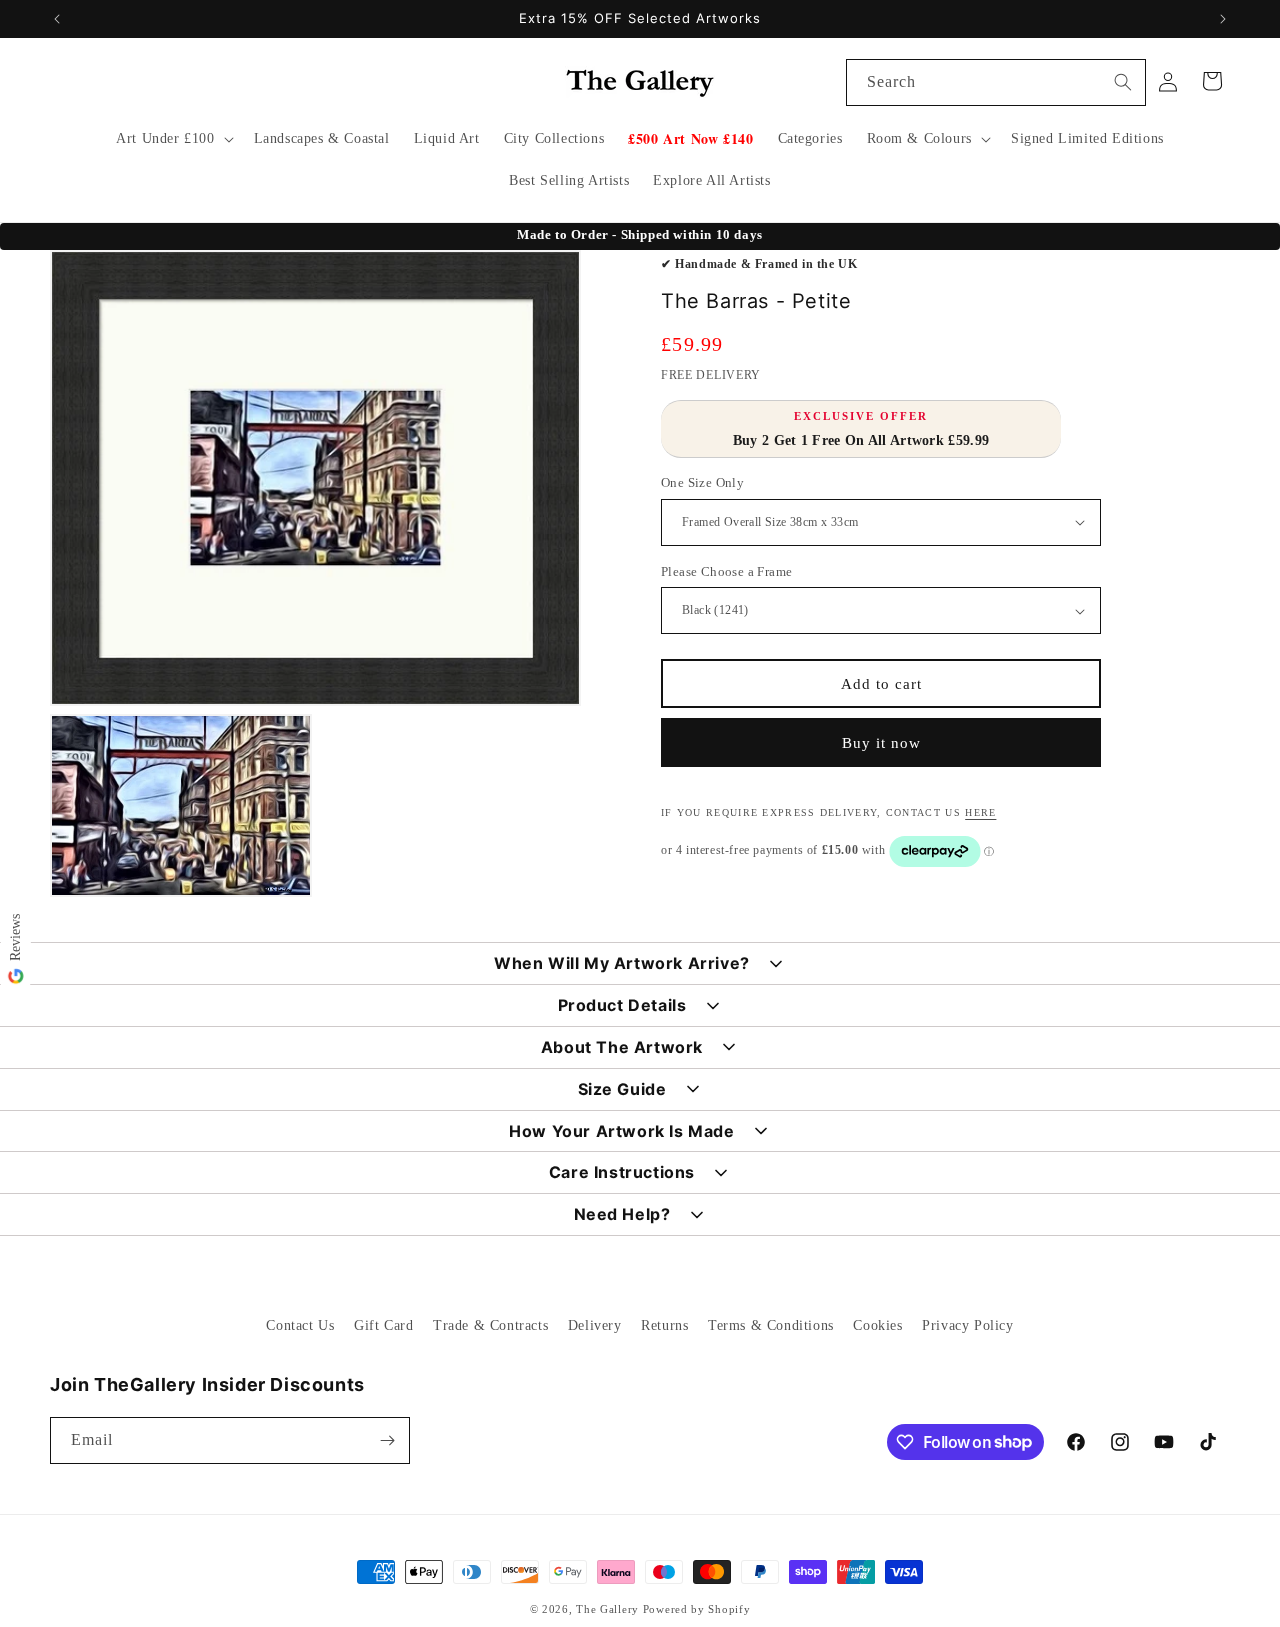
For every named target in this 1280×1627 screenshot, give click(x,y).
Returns (664, 1325)
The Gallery (607, 1609)
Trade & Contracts (490, 1325)
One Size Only (702, 482)
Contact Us (300, 1325)
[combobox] (996, 82)
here (980, 812)
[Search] (1123, 82)
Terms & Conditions (771, 1325)
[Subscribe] (387, 1440)
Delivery (595, 1325)
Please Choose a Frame (726, 571)
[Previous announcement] (57, 19)
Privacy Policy (967, 1325)
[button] (172, 139)
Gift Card (383, 1325)
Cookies (877, 1325)
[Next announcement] (1223, 19)
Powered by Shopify (697, 1609)
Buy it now (881, 743)
